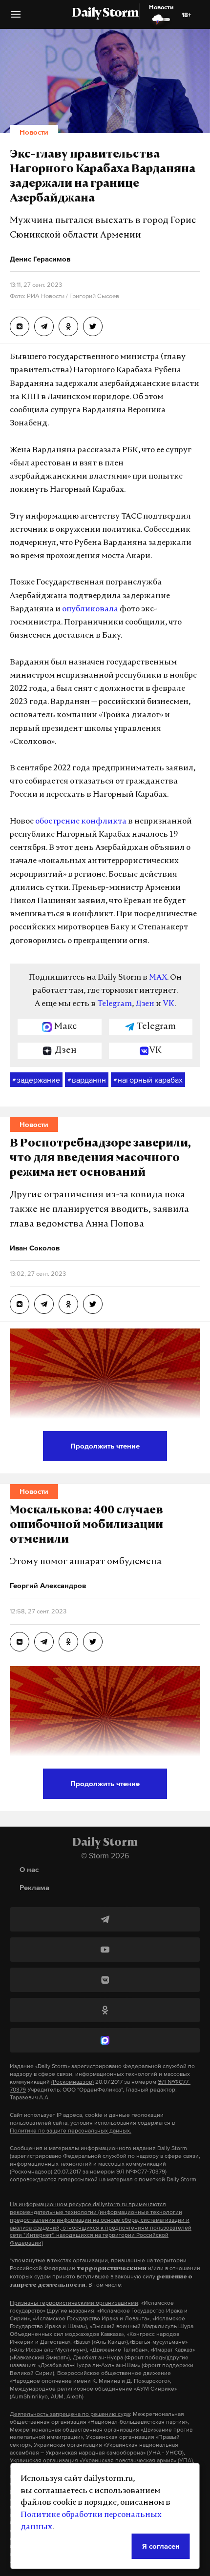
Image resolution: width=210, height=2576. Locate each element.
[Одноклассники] (105, 2010)
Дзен (145, 1004)
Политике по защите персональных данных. (71, 2131)
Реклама (34, 1887)
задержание (36, 1080)
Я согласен (161, 2546)
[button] (16, 18)
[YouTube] (105, 1950)
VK (168, 1004)
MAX (158, 978)
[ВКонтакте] (105, 1980)
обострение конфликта (81, 822)
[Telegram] (105, 1919)
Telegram (115, 1004)
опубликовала (90, 609)
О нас (29, 1869)
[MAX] (105, 2040)
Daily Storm (105, 14)
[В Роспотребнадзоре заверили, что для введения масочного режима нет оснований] (20, 1304)
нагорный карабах (148, 1080)
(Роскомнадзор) (73, 2082)
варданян (87, 1080)
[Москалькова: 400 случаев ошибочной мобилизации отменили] (20, 1642)
